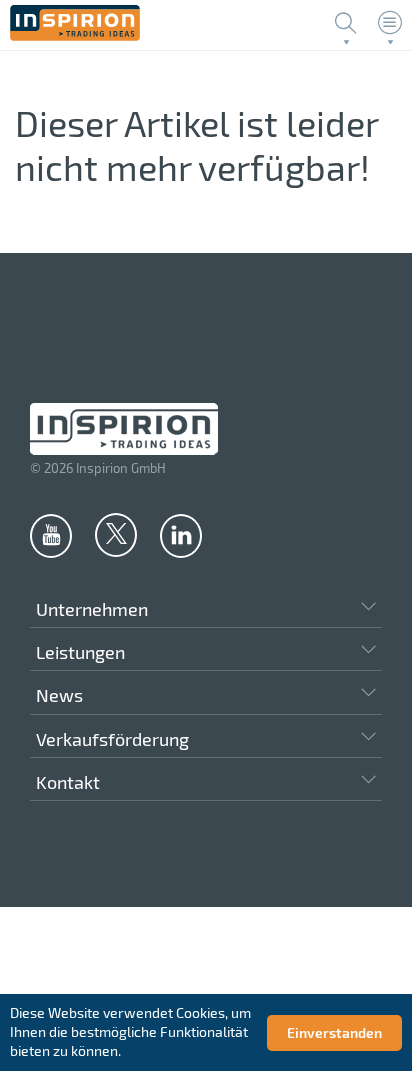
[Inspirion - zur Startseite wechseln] (75, 35)
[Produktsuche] (346, 23)
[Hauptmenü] (390, 23)
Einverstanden (334, 1032)
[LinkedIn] (181, 535)
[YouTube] (51, 535)
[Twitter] (116, 534)
